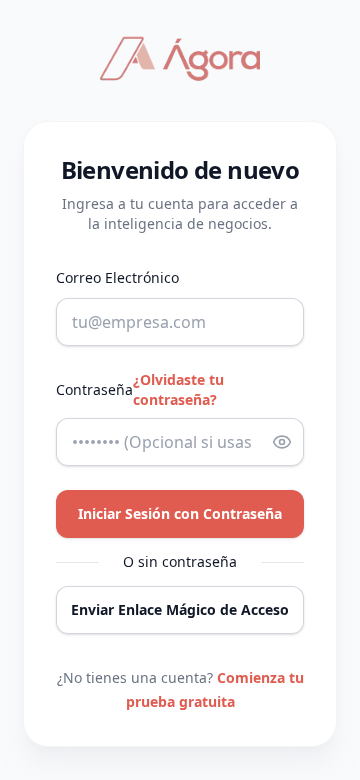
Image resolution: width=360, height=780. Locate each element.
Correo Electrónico (117, 277)
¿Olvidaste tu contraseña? (178, 389)
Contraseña (94, 389)
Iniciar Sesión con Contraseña (180, 513)
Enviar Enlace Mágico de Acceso (180, 609)
